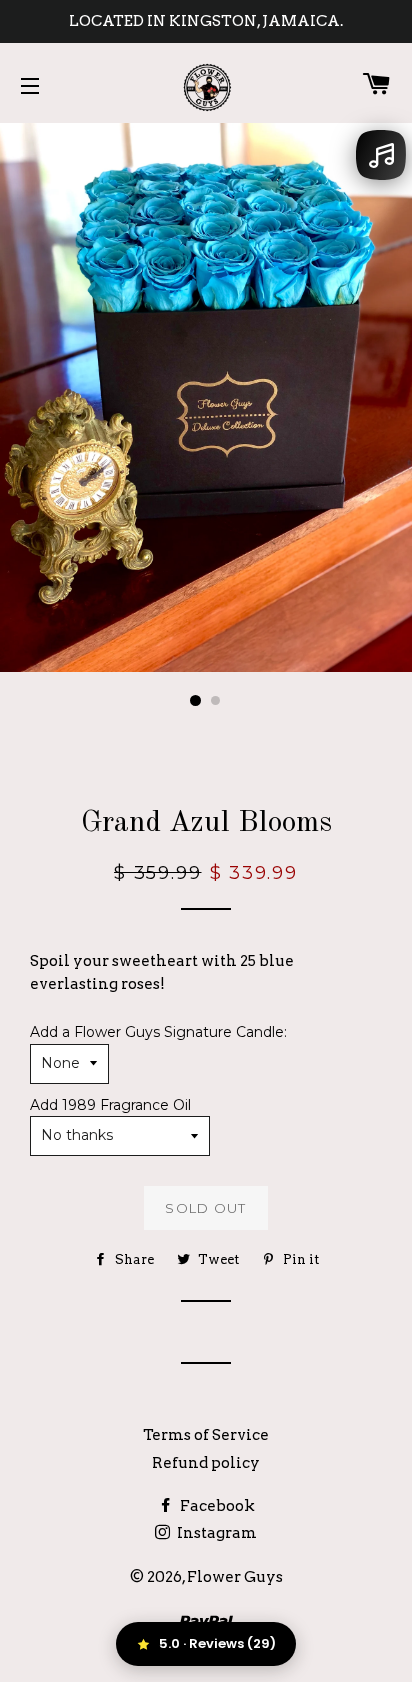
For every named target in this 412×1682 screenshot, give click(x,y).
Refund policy (206, 1463)
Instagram (215, 1533)
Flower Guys (235, 1577)
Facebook (216, 1506)
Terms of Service (206, 1435)
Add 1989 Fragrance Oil (110, 1105)
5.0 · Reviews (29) (217, 1643)
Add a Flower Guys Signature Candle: (158, 1032)
